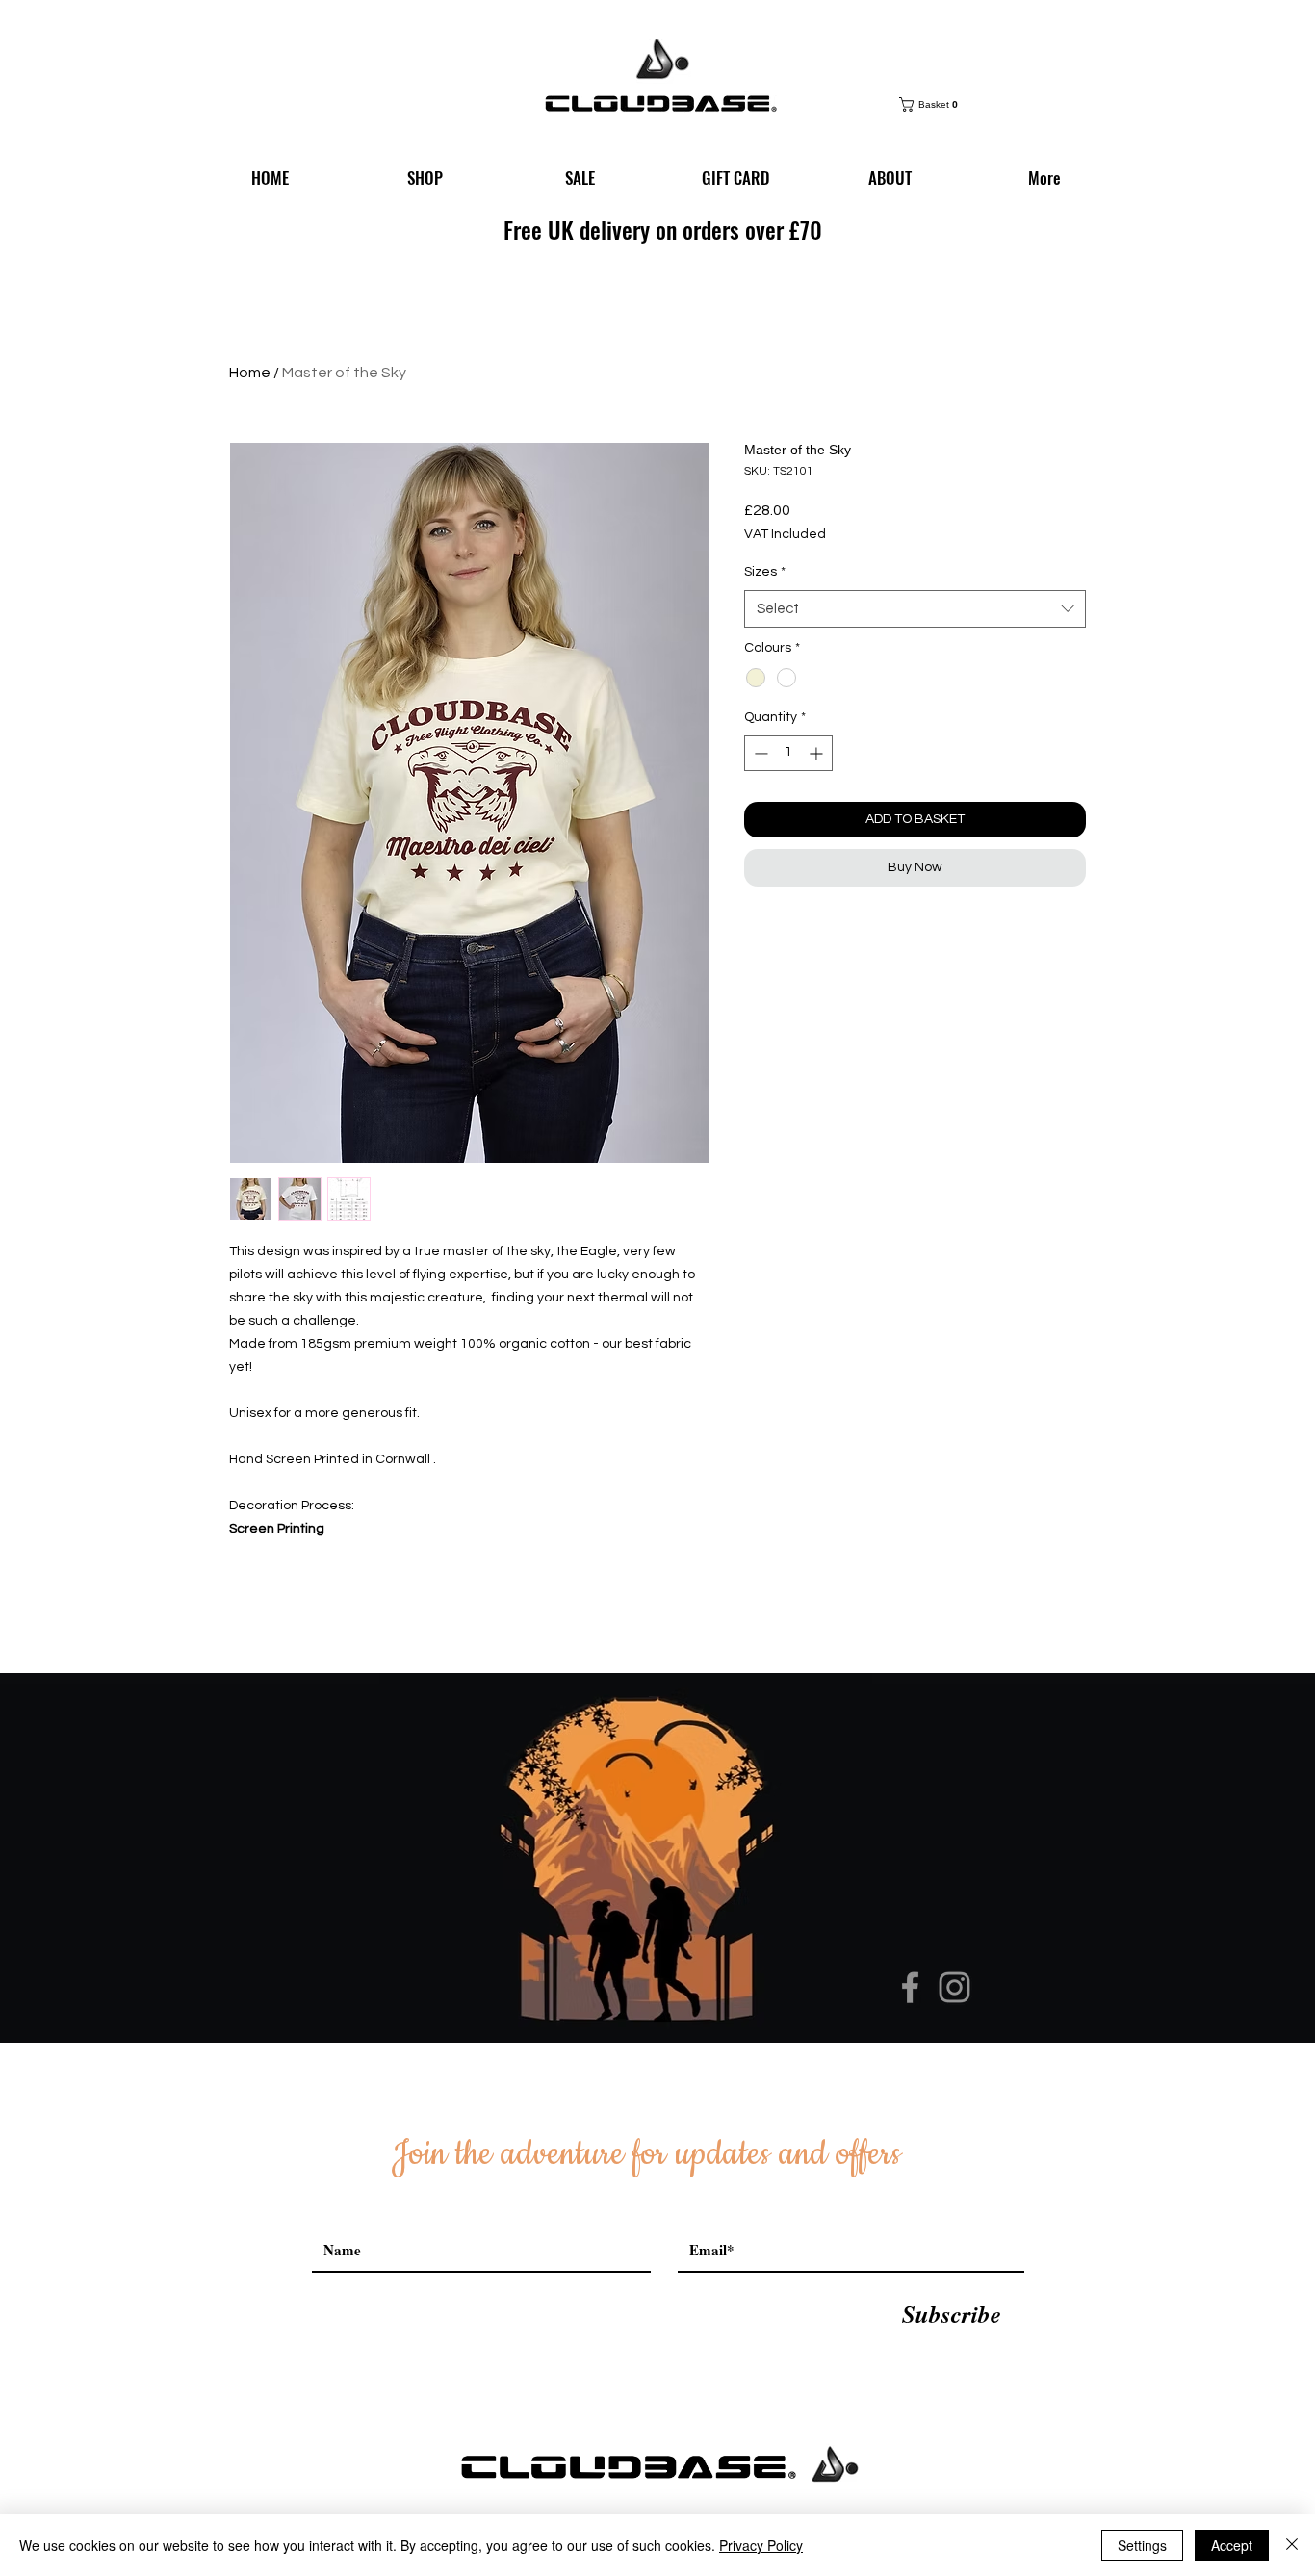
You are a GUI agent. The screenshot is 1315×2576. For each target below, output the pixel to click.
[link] (933, 104)
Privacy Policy (761, 2545)
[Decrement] (759, 753)
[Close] (1292, 2545)
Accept (1232, 2545)
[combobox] (915, 609)
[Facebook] (910, 1987)
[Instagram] (954, 1987)
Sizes (765, 572)
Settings (1142, 2545)
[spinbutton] (788, 753)
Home (250, 373)
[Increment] (818, 753)
